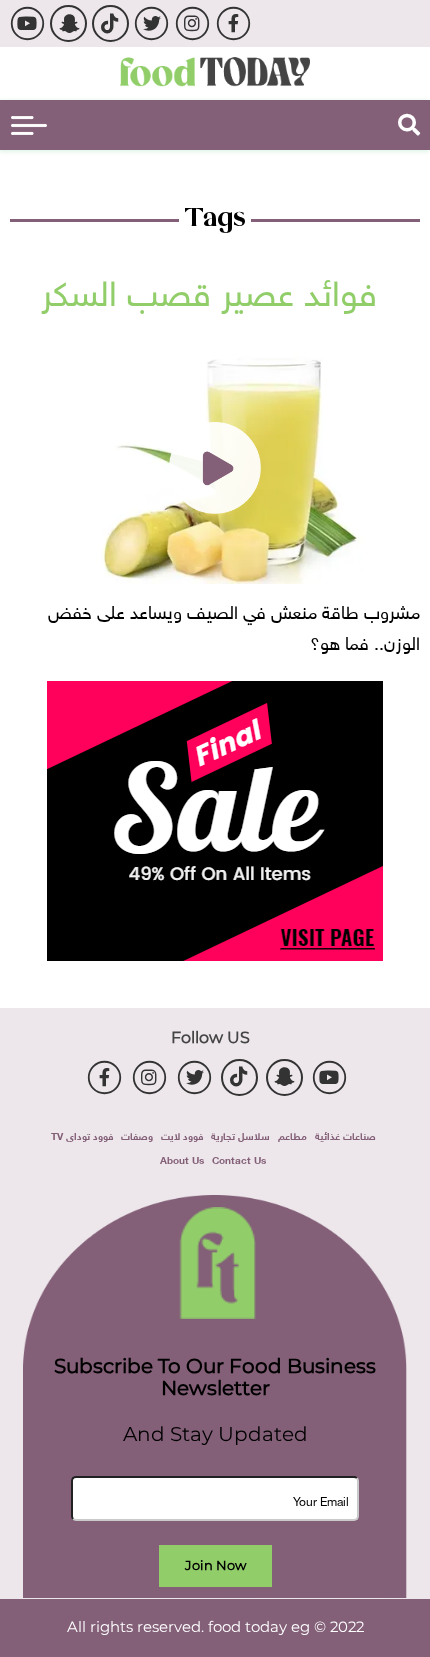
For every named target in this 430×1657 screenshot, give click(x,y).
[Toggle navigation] (29, 125)
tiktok (110, 23)
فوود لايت (182, 1134)
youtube (27, 23)
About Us (182, 1158)
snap (68, 23)
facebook (233, 23)
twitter (151, 23)
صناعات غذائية (345, 1134)
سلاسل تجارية (240, 1134)
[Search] (409, 125)
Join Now (215, 1565)
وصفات (137, 1134)
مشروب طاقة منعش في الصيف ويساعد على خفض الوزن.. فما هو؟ (234, 625)
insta (192, 23)
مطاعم (292, 1134)
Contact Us (239, 1158)
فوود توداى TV (82, 1134)
